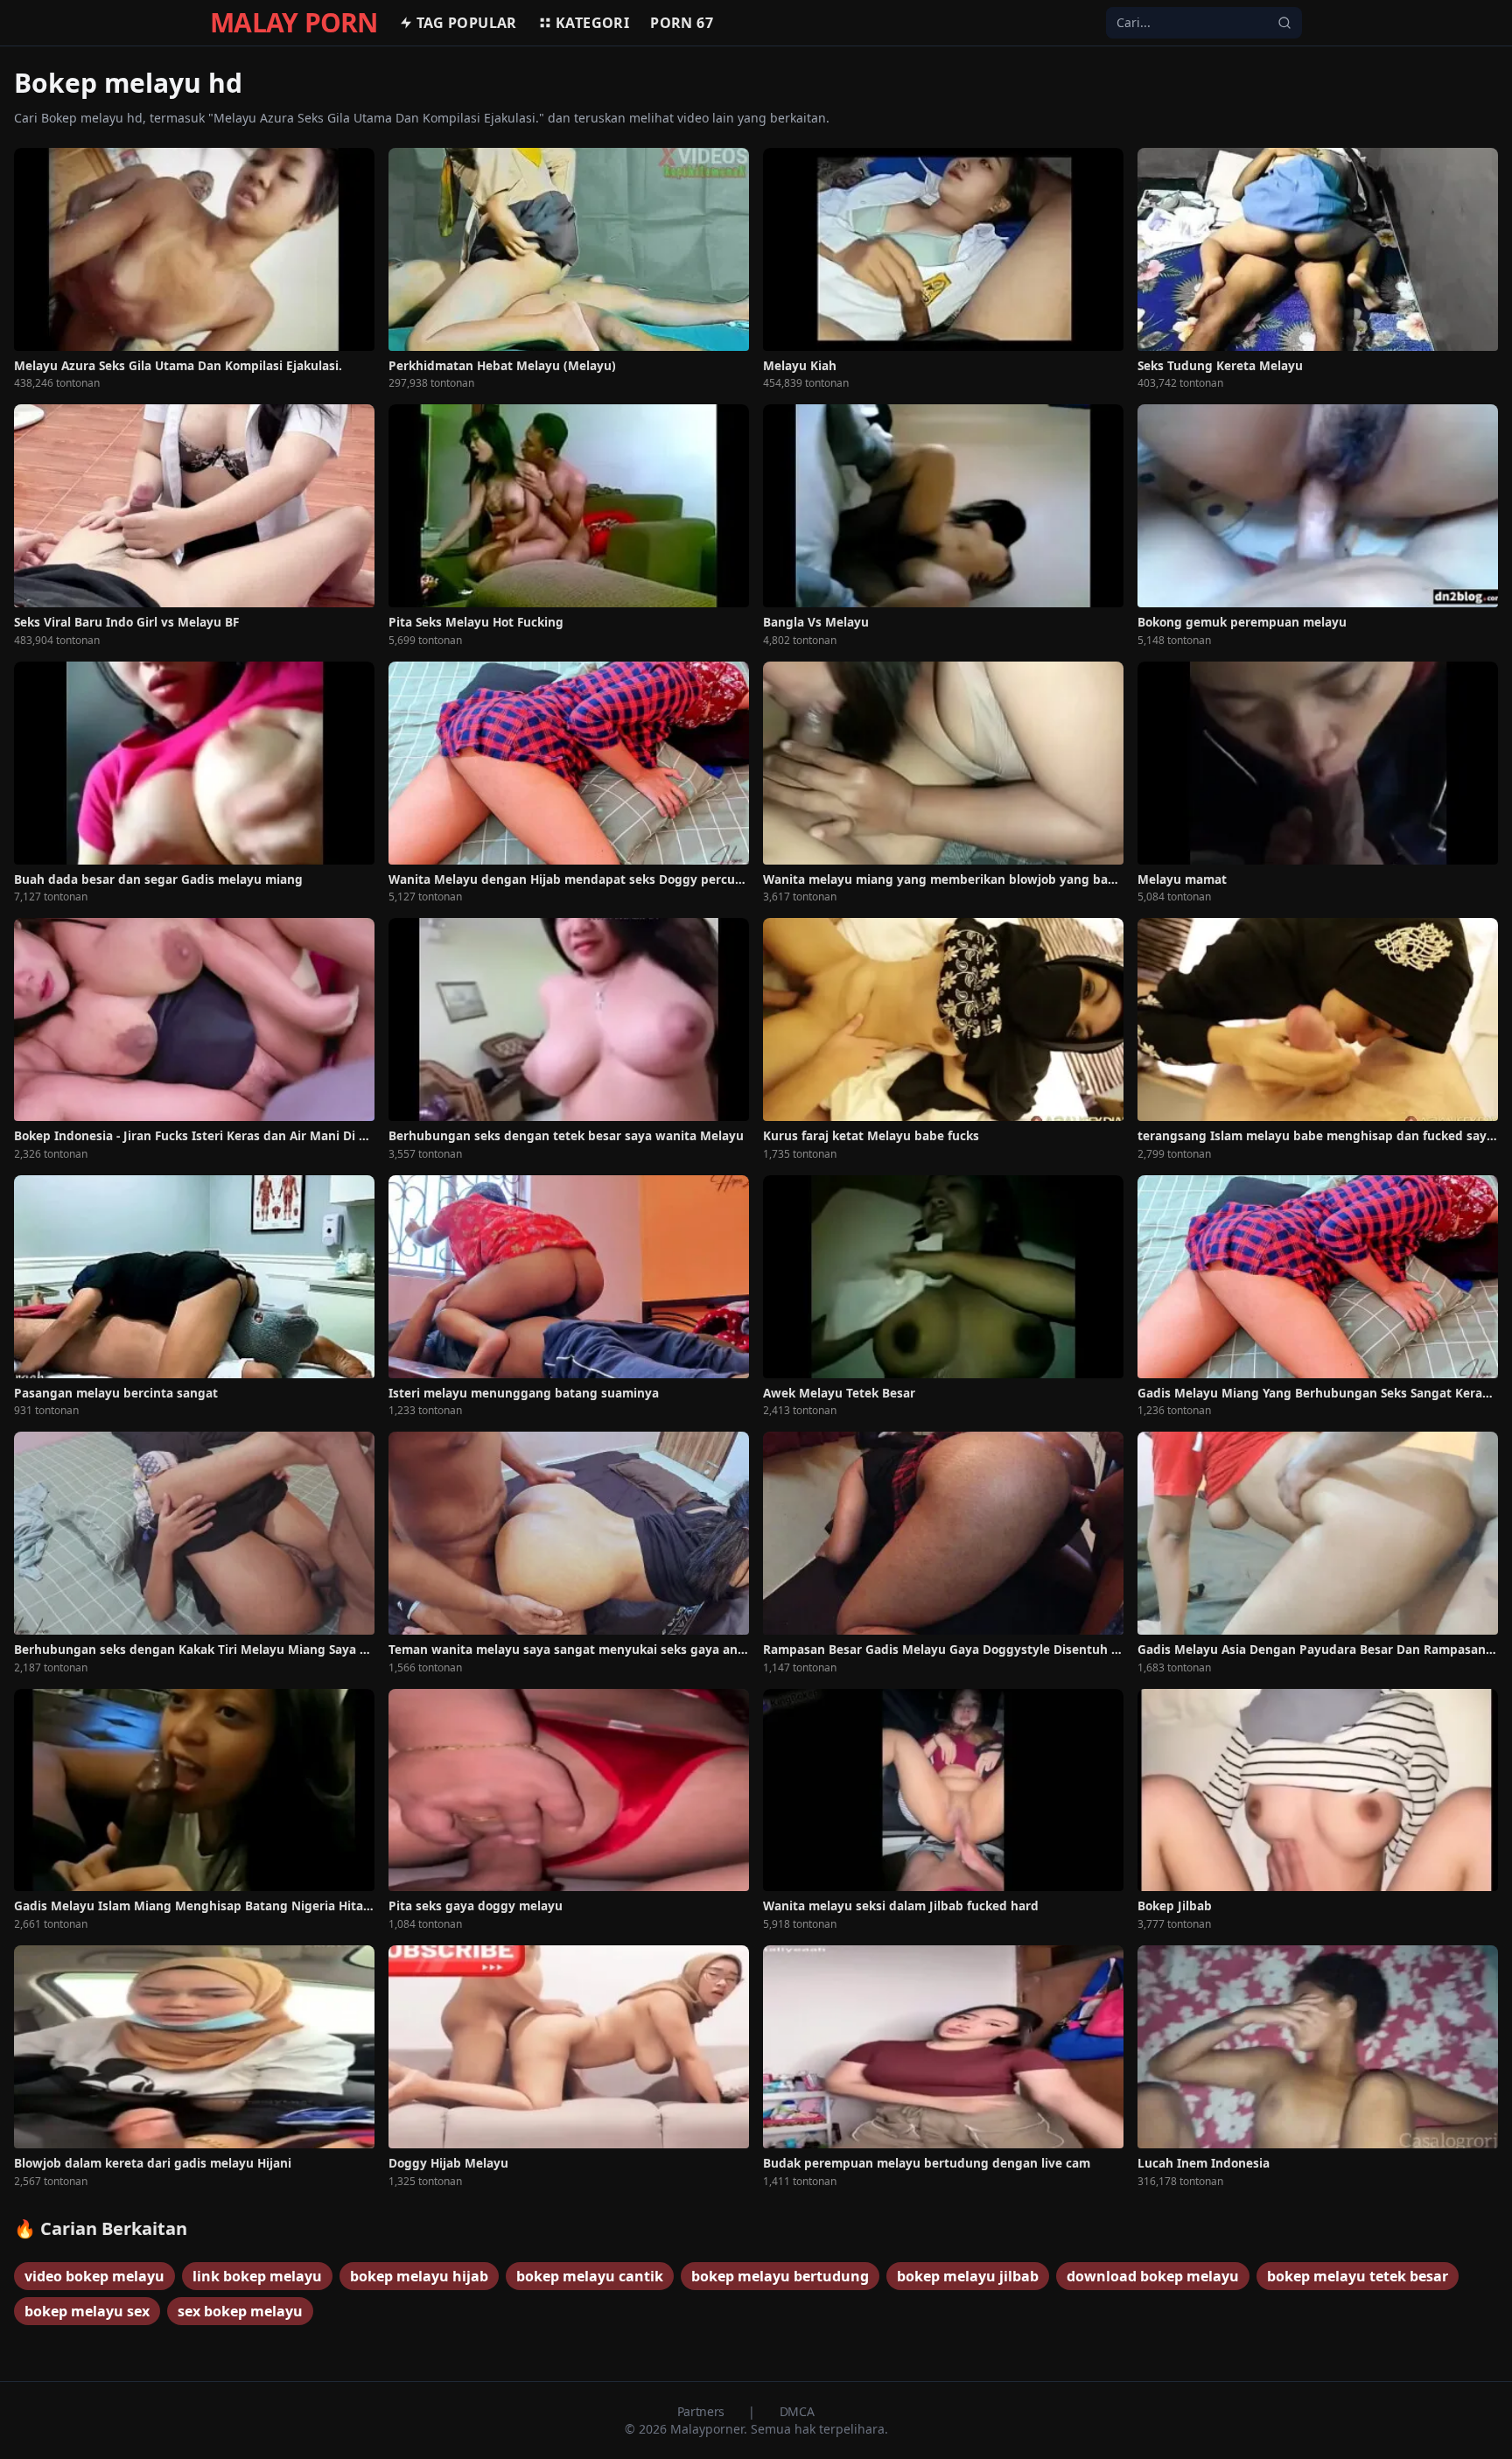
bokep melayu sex (87, 2311)
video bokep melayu (94, 2276)
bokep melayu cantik (590, 2276)
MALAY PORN (294, 23)
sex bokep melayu (240, 2311)
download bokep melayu (1153, 2276)
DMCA (797, 2411)
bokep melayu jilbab (968, 2276)
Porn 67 (682, 23)
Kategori (592, 23)
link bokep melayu (257, 2276)
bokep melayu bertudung (780, 2276)
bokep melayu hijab (419, 2276)
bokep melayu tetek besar (1358, 2276)
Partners (703, 2411)
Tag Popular (467, 23)
